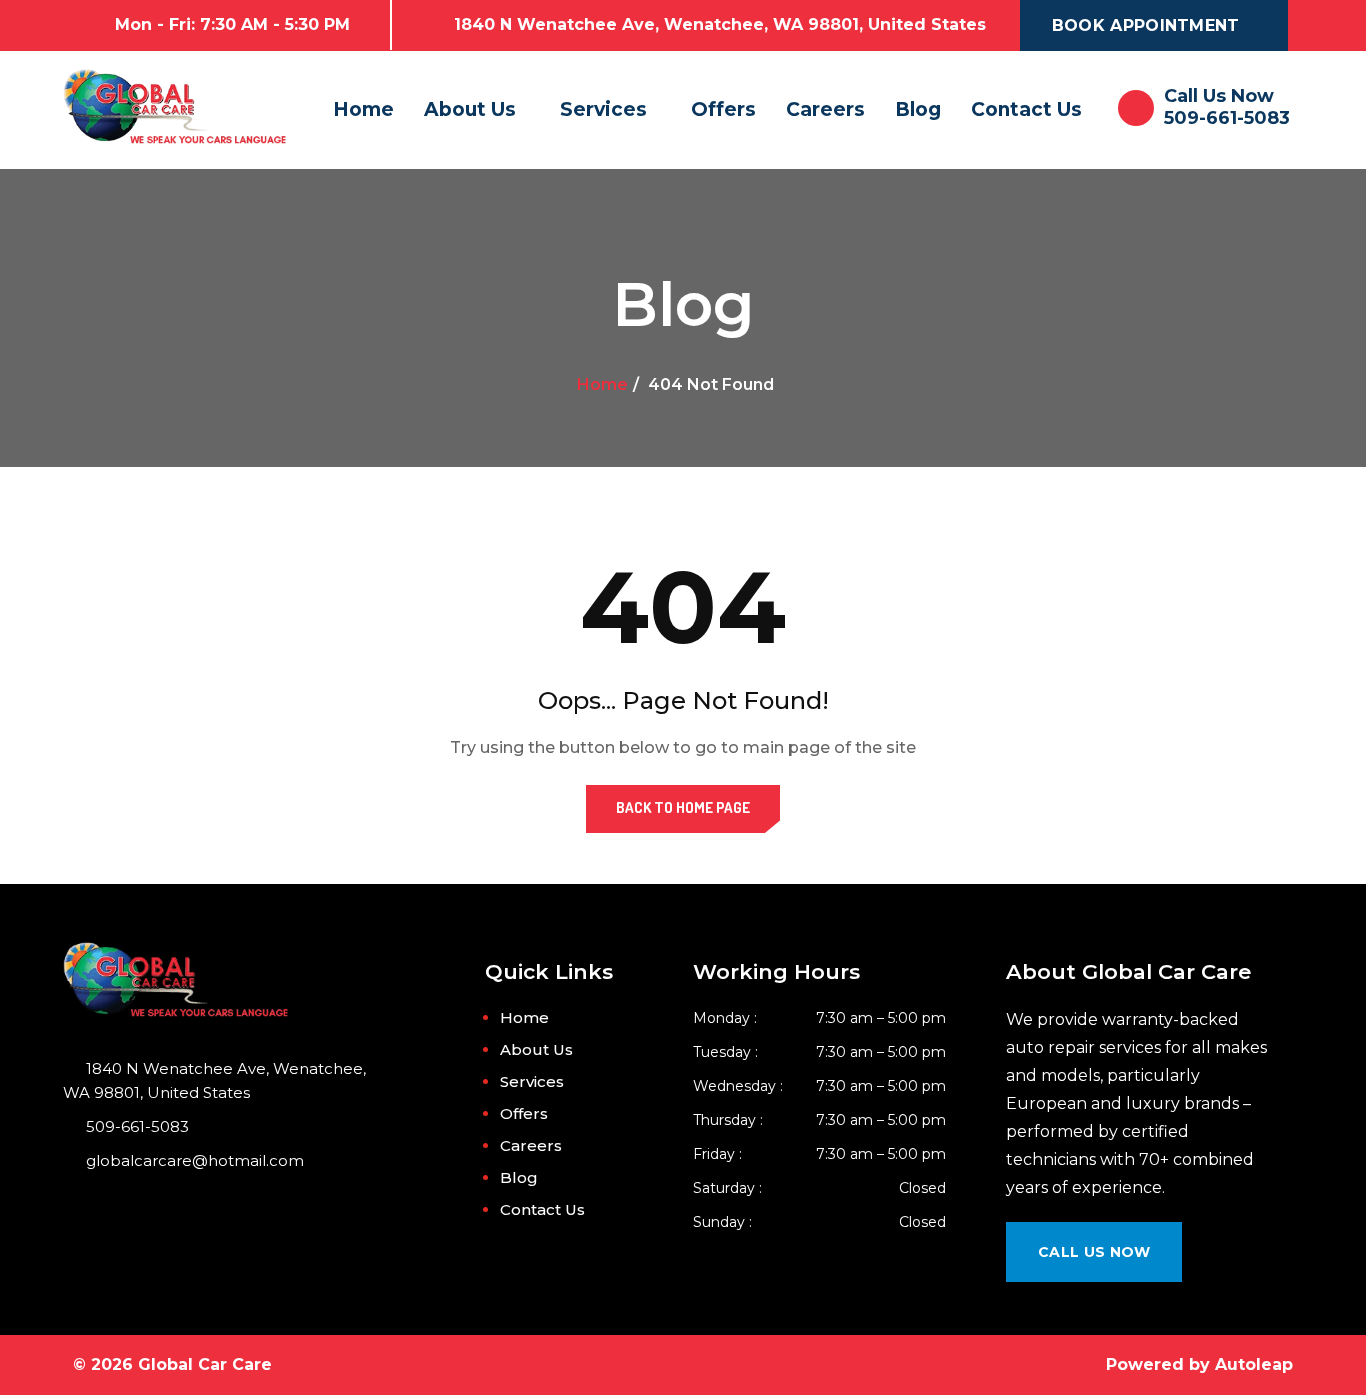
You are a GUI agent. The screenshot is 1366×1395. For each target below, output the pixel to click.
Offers (723, 109)
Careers (825, 109)
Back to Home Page (683, 807)
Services (603, 109)
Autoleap (1254, 1364)
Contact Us (1026, 109)
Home (363, 109)
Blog (918, 109)
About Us (470, 109)
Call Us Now (1094, 1252)
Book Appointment (1146, 25)
